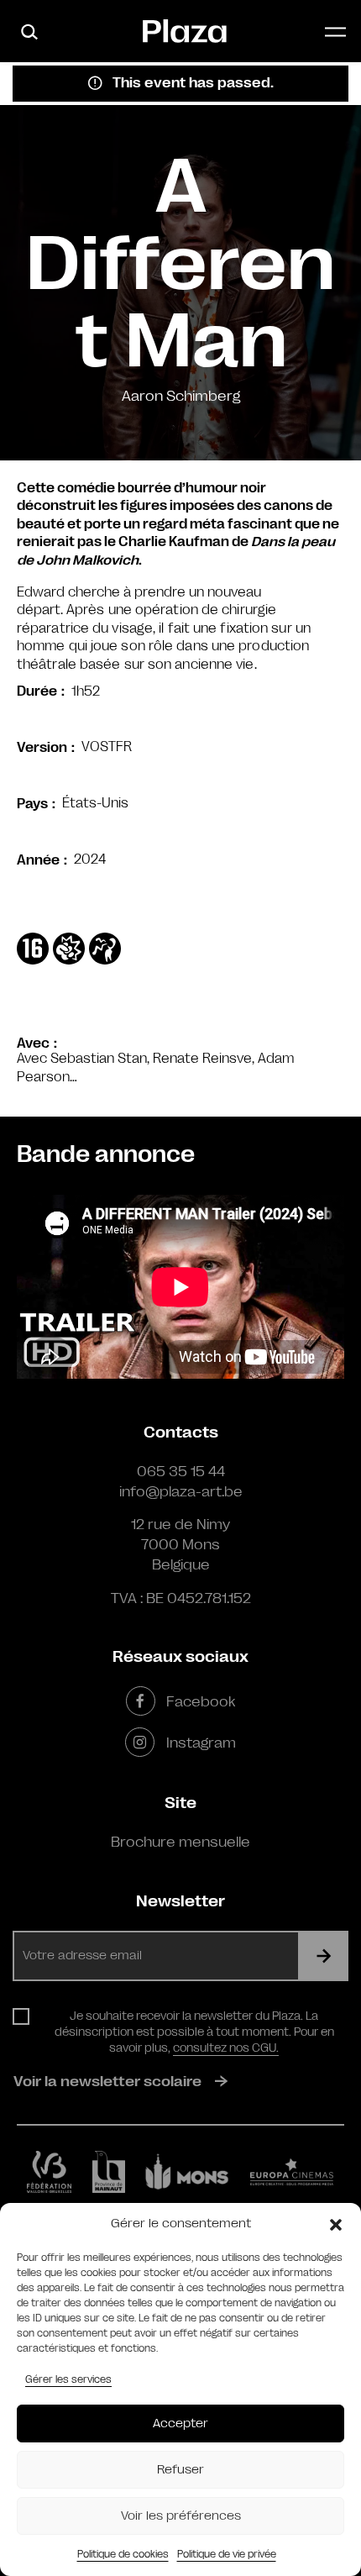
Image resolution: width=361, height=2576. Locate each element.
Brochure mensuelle (180, 1842)
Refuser (180, 2470)
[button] (336, 2224)
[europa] (292, 2172)
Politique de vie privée (227, 2554)
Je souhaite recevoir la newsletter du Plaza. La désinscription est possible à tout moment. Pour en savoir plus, (194, 2032)
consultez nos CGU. (226, 2048)
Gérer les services (68, 2379)
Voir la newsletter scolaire (107, 2081)
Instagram (201, 1743)
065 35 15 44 (181, 1471)
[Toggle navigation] (335, 32)
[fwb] (49, 2172)
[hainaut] (109, 2172)
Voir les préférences (181, 2516)
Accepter (180, 2424)
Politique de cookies (123, 2554)
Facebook (201, 1701)
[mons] (187, 2172)
